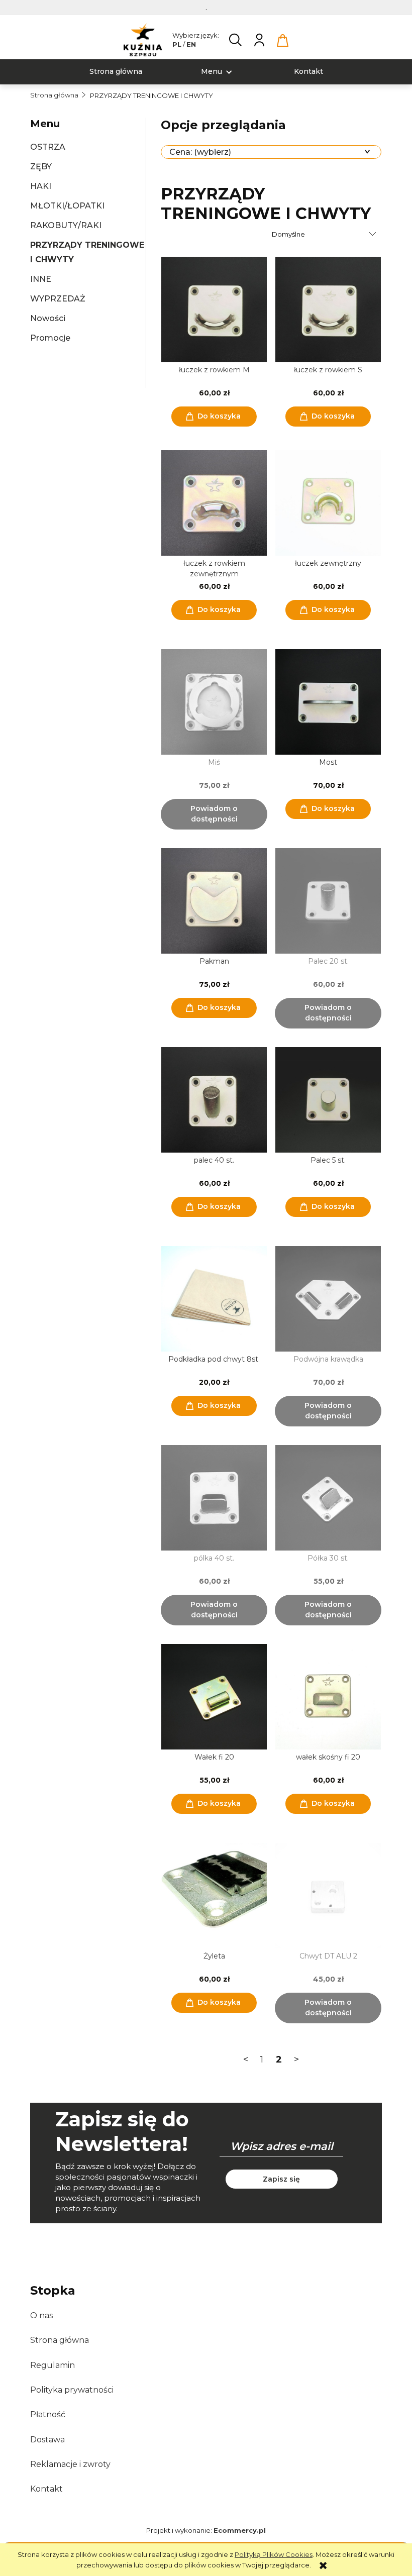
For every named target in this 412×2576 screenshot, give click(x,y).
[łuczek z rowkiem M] (214, 310)
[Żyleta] (214, 1896)
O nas (41, 2315)
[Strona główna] (143, 40)
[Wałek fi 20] (214, 1697)
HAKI (41, 186)
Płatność (48, 2414)
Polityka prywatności (72, 2390)
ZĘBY (41, 167)
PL (177, 44)
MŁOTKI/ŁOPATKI (67, 206)
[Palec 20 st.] (328, 901)
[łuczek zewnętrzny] (328, 503)
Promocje (50, 338)
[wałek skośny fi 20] (328, 1697)
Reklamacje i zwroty (70, 2464)
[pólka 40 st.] (214, 1498)
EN (191, 44)
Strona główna (60, 2340)
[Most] (328, 702)
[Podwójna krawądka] (328, 1299)
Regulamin (53, 2365)
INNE (41, 279)
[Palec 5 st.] (328, 1100)
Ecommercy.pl (240, 2530)
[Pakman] (214, 901)
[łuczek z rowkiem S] (328, 310)
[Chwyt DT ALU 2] (328, 1896)
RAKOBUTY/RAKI (66, 225)
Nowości (48, 318)
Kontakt (46, 2489)
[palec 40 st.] (214, 1100)
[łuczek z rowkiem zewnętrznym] (214, 503)
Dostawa (47, 2440)
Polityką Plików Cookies (274, 2554)
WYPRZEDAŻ (58, 299)
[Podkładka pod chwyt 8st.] (214, 1299)
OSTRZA (48, 147)
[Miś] (214, 702)
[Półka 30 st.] (328, 1498)
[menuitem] (116, 72)
